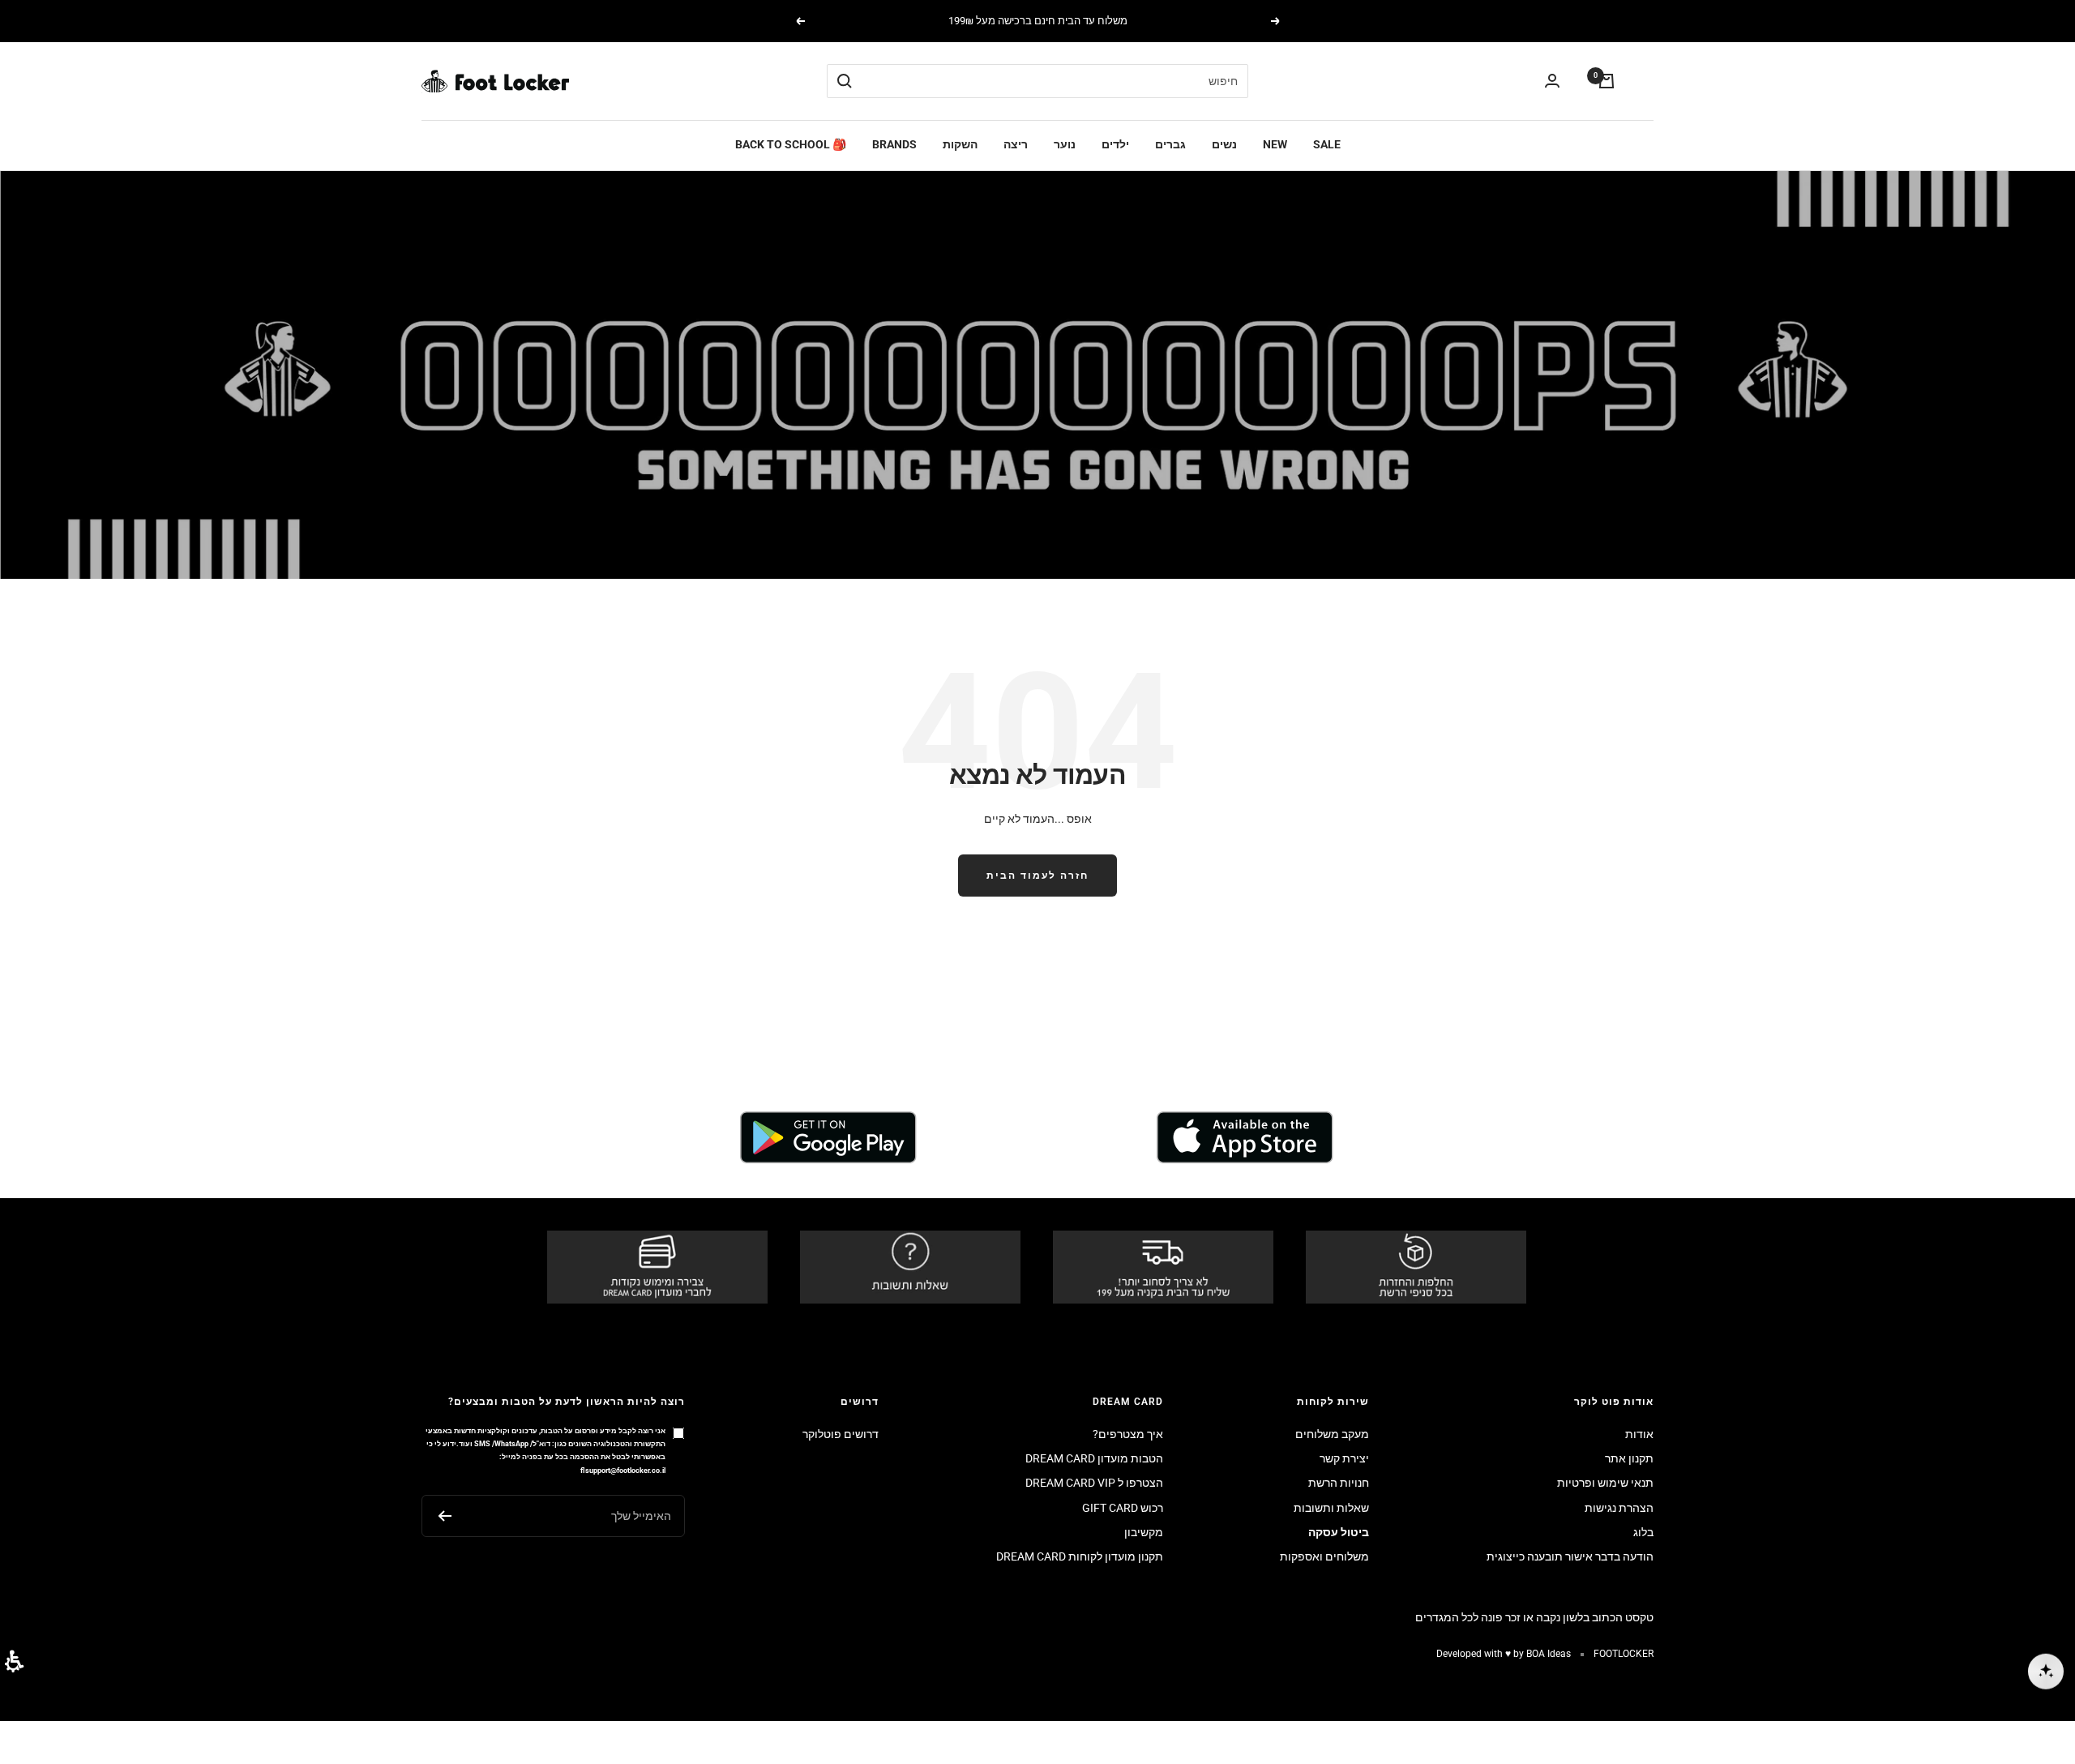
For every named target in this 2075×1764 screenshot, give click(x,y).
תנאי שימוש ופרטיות (1605, 1483)
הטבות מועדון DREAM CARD (1094, 1458)
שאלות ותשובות (1331, 1508)
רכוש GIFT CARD (1123, 1508)
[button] (14, 1661)
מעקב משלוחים (1332, 1434)
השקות (960, 145)
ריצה (1016, 145)
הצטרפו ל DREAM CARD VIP (1094, 1483)
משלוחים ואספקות (1324, 1556)
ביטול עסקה (1339, 1532)
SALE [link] (1327, 145)
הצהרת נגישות (1619, 1508)
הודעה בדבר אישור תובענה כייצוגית (1570, 1556)
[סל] (1607, 81)
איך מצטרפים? (1128, 1434)
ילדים (1115, 145)
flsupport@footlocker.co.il (623, 1470)
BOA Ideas (1549, 1654)
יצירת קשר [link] (1344, 1458)
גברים (1170, 145)
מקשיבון (1144, 1532)
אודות (1639, 1434)
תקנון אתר (1629, 1458)
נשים (1224, 145)
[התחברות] (1552, 81)
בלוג (1643, 1532)
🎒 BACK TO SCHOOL (791, 145)
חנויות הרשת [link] (1339, 1483)
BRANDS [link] (894, 145)
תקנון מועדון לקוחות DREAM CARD (1080, 1556)
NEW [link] (1275, 145)
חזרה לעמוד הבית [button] (1037, 876)
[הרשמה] (445, 1516)
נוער (1065, 145)
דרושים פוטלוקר (841, 1434)
